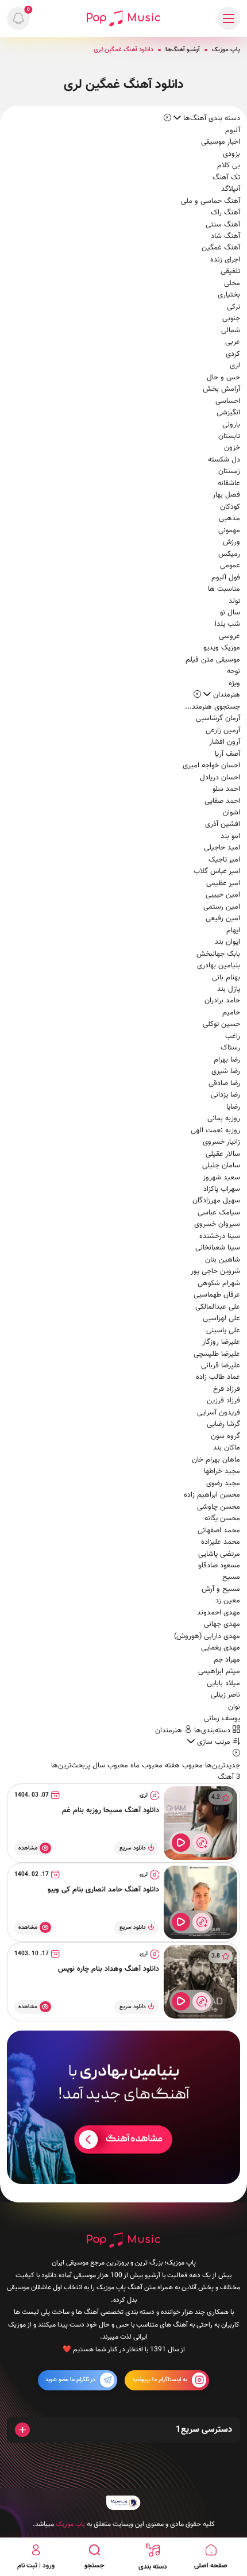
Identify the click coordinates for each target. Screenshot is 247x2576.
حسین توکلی (221, 1024)
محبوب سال (109, 1766)
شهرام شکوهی (219, 1283)
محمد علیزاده (221, 1542)
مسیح (231, 1577)
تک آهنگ (226, 178)
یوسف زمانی (222, 1718)
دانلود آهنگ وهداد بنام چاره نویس (109, 1969)
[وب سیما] (123, 2503)
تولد (234, 601)
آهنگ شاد (225, 236)
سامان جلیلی (221, 1166)
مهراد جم (227, 1660)
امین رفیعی (223, 918)
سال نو (230, 613)
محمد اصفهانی (219, 1531)
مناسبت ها (224, 589)
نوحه (234, 671)
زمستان (229, 471)
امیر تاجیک (224, 860)
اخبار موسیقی (221, 142)
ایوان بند (227, 942)
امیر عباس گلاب (217, 871)
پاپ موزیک (226, 50)
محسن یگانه (222, 1518)
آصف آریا (227, 754)
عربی (233, 342)
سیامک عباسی (219, 1213)
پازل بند (229, 989)
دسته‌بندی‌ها (213, 1731)
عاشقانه (229, 483)
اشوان (231, 813)
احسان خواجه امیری (211, 766)
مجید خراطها (222, 1471)
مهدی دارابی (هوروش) (207, 1636)
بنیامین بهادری (219, 966)
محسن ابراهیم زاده (212, 1495)
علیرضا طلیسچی (217, 1354)
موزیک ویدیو (222, 648)
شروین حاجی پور (215, 1271)
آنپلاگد (231, 189)
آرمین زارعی (223, 730)
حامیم (231, 1013)
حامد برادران (222, 1001)
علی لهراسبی (221, 1318)
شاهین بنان (223, 1260)
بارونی (231, 425)
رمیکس (229, 554)
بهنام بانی (226, 978)
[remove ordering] (167, 118)
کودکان (230, 507)
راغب (233, 1036)
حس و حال (223, 378)
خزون (232, 448)
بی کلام (229, 166)
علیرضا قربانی (221, 1366)
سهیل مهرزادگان (216, 1201)
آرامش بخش (221, 389)
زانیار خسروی (221, 1142)
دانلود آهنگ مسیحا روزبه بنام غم (111, 1810)
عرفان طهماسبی (217, 1295)
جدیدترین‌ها (221, 1766)
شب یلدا (227, 624)
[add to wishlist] (202, 1843)
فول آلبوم (226, 578)
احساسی (228, 401)
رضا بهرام (227, 1060)
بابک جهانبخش (218, 954)
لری (235, 366)
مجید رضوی (223, 1483)
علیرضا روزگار (221, 1342)
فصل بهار (226, 495)
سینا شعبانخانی (218, 1248)
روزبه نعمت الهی (215, 1131)
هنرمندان (170, 1731)
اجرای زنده (225, 260)
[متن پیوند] (123, 2107)
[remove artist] (197, 695)
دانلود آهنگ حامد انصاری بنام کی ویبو (103, 1890)
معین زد (228, 1601)
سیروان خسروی (217, 1224)
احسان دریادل (220, 778)
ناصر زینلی (225, 1695)
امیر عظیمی (223, 883)
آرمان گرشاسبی (218, 718)
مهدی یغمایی (221, 1648)
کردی (233, 354)
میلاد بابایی (223, 1683)
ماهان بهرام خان (216, 1460)
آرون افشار (225, 742)
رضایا (233, 1107)
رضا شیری (226, 1071)
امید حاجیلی (222, 848)
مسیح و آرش (221, 1589)
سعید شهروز (221, 1178)
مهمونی (229, 530)
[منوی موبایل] (229, 18)
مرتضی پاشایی (219, 1554)
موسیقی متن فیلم (213, 660)
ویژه (234, 683)
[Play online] (181, 1843)
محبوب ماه (145, 1766)
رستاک (230, 1048)
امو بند (230, 836)
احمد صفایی (222, 801)
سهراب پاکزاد (222, 1189)
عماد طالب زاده (218, 1377)
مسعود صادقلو (219, 1566)
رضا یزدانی (225, 1095)
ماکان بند (227, 1448)
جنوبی (231, 318)
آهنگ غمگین (221, 248)
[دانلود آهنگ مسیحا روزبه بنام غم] (200, 1823)
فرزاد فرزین (223, 1401)
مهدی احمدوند (219, 1613)
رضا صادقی (224, 1083)
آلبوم (233, 130)
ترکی (234, 307)
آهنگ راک (225, 213)
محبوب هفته (183, 1766)
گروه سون (225, 1436)
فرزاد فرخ (227, 1389)
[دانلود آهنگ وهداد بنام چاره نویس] (200, 1982)
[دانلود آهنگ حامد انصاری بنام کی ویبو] (200, 1902)
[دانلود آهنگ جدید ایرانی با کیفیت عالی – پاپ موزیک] (123, 18)
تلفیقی (230, 271)
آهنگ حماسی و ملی (211, 201)
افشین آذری (223, 824)
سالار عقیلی (223, 1154)
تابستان (229, 436)
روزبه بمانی (224, 1118)
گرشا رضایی (223, 1424)
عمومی (230, 566)
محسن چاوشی (219, 1507)
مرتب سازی (214, 1742)
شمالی (231, 330)
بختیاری (229, 295)
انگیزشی (228, 413)
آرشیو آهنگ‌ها (183, 50)
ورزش (231, 542)
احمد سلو (226, 789)
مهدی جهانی (222, 1624)
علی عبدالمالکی (218, 1307)
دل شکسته (224, 460)
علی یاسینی (223, 1331)
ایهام (233, 931)
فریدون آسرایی (219, 1413)
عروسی (229, 636)
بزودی (231, 154)
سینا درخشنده (220, 1236)
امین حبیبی (223, 895)
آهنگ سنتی (223, 225)
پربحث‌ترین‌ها (71, 1766)
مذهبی (229, 518)
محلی (232, 283)
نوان (234, 1707)
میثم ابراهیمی (219, 1671)
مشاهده (28, 1848)
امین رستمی (222, 907)
